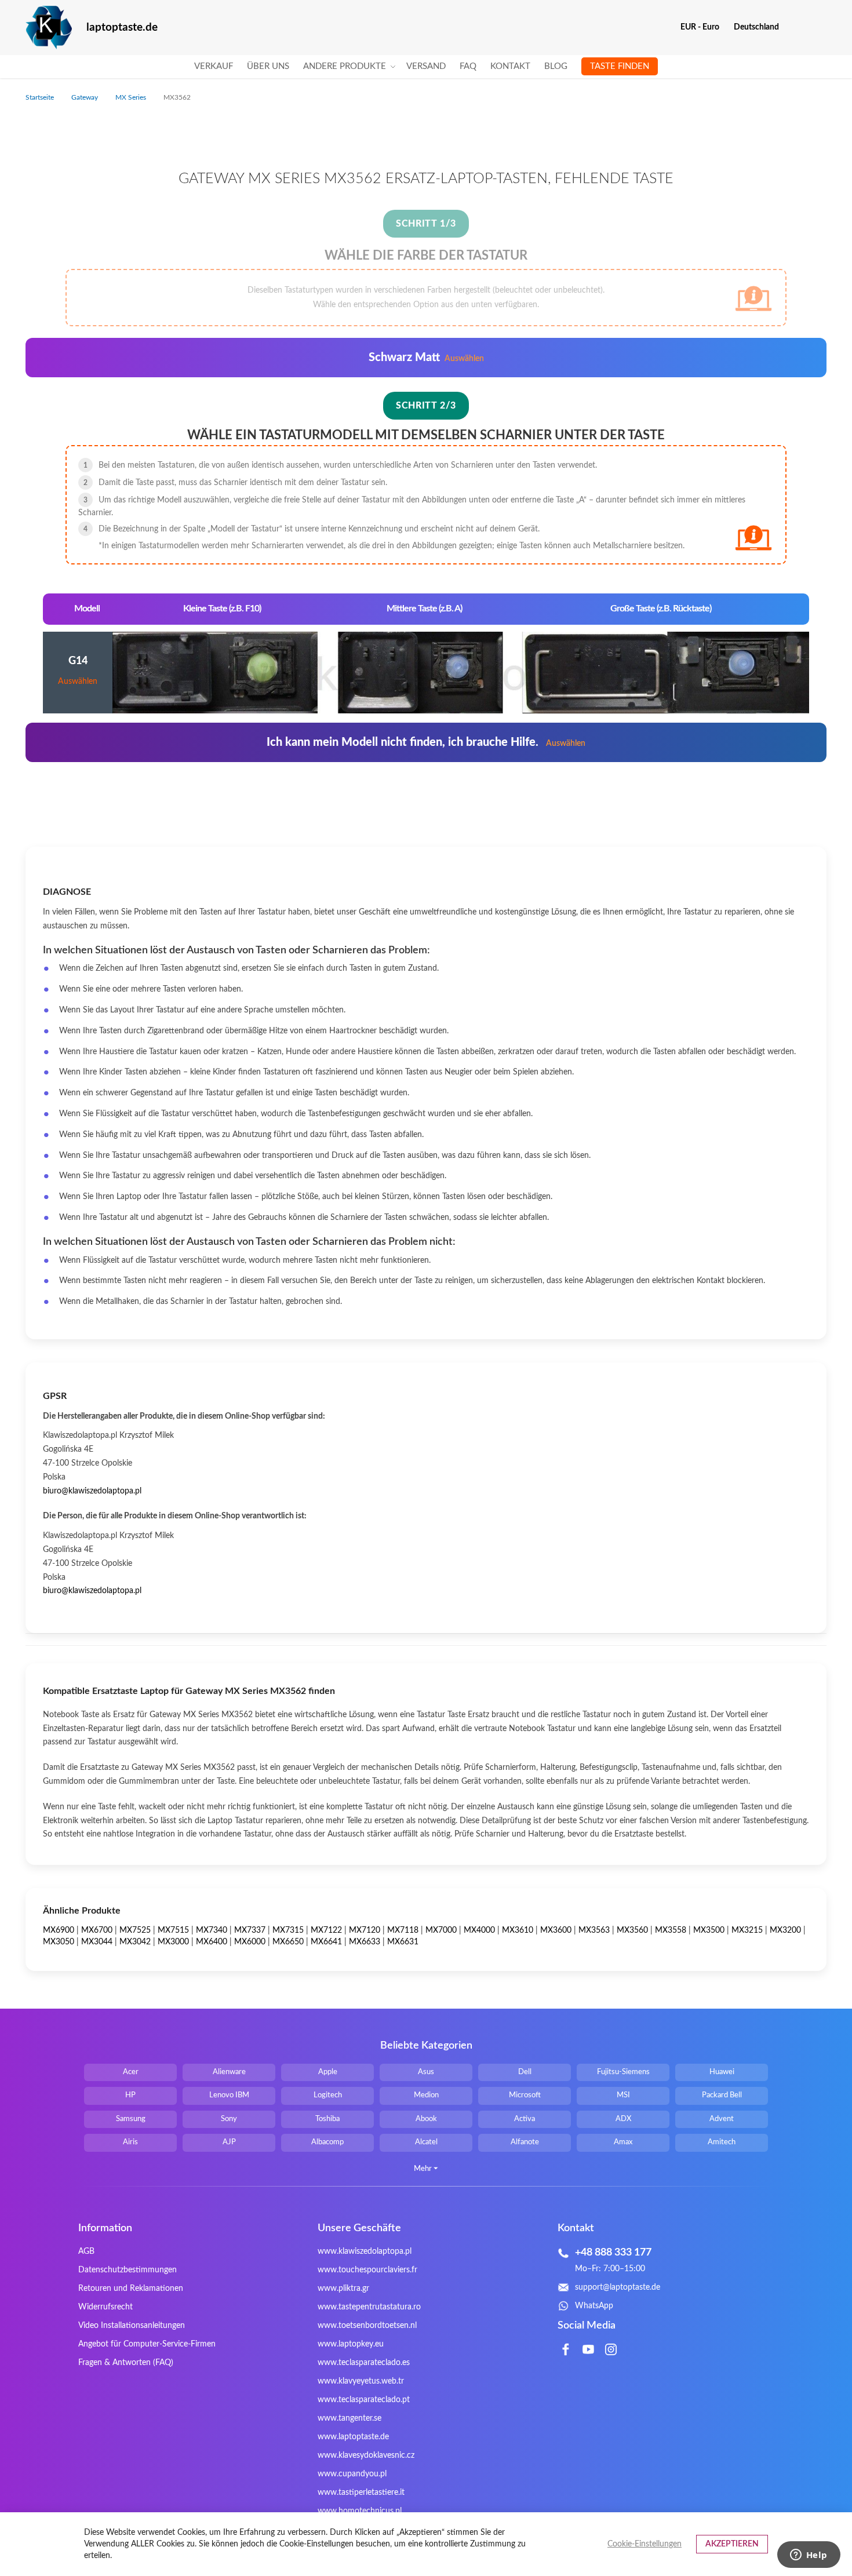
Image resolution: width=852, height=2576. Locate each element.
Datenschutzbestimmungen (128, 2270)
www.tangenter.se (349, 2418)
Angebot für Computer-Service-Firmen (147, 2344)
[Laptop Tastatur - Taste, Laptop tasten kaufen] (49, 28)
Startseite (41, 97)
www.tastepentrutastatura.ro (369, 2307)
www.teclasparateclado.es (364, 2363)
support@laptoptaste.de (618, 2287)
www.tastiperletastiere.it (361, 2493)
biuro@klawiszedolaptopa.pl (92, 1491)
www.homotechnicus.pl (360, 2511)
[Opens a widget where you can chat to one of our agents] (809, 2556)
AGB (86, 2251)
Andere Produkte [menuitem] (345, 66)
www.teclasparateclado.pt (364, 2400)
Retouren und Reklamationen (131, 2289)
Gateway (85, 97)
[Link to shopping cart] (795, 27)
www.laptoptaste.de (353, 2437)
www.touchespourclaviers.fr (367, 2270)
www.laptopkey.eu (351, 2344)
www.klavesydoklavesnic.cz (366, 2455)
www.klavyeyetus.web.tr (361, 2381)
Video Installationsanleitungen (132, 2326)
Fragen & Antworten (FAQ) (126, 2363)
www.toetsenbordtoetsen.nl (367, 2326)
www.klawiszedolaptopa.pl (365, 2251)
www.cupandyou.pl (352, 2474)
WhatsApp (594, 2306)
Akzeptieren (732, 2544)
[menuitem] (214, 67)
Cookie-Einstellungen (645, 2544)
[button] (704, 27)
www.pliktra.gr (343, 2289)
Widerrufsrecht (105, 2307)
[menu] (426, 67)
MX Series (132, 97)
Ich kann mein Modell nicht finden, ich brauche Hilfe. (426, 742)
